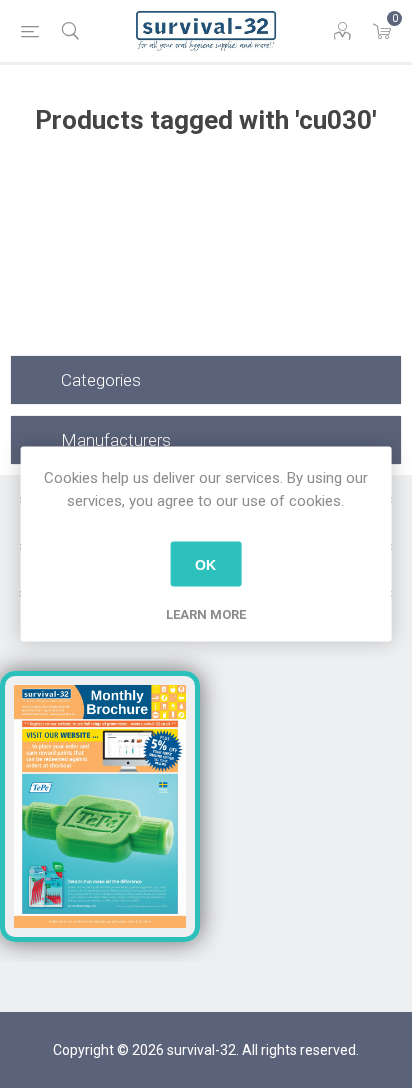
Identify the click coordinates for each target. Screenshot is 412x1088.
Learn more (206, 614)
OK (205, 564)
